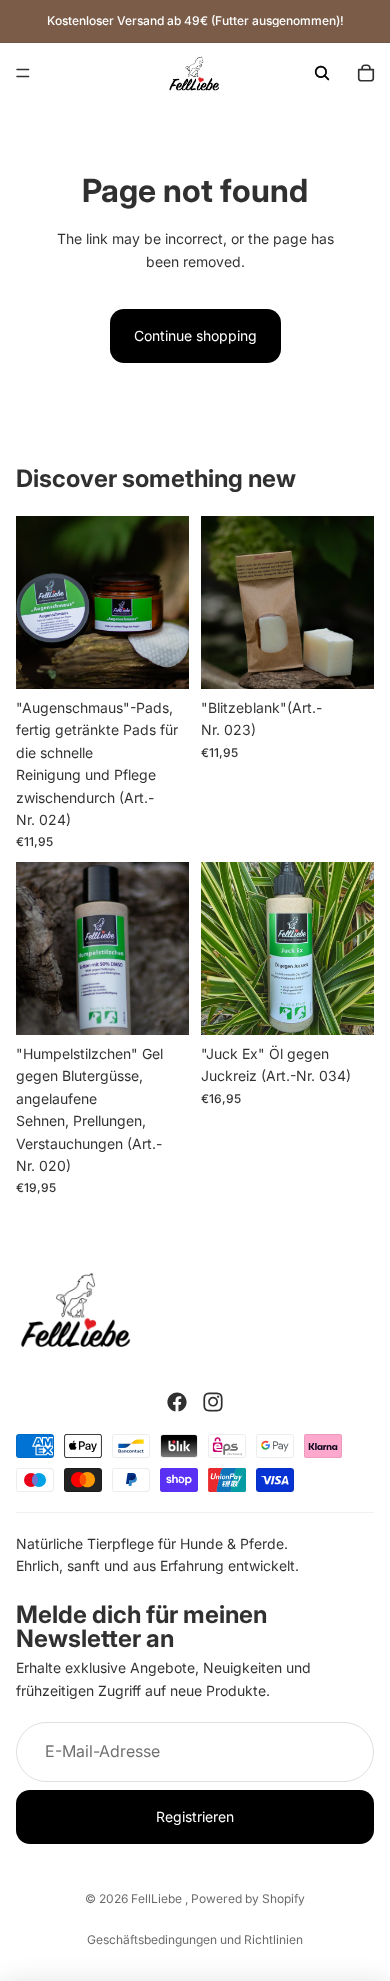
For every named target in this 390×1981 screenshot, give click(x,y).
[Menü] (23, 73)
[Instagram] (213, 1402)
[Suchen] (322, 73)
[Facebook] (177, 1402)
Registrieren (195, 1816)
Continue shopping (195, 335)
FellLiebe (158, 1898)
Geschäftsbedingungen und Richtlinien (195, 1939)
